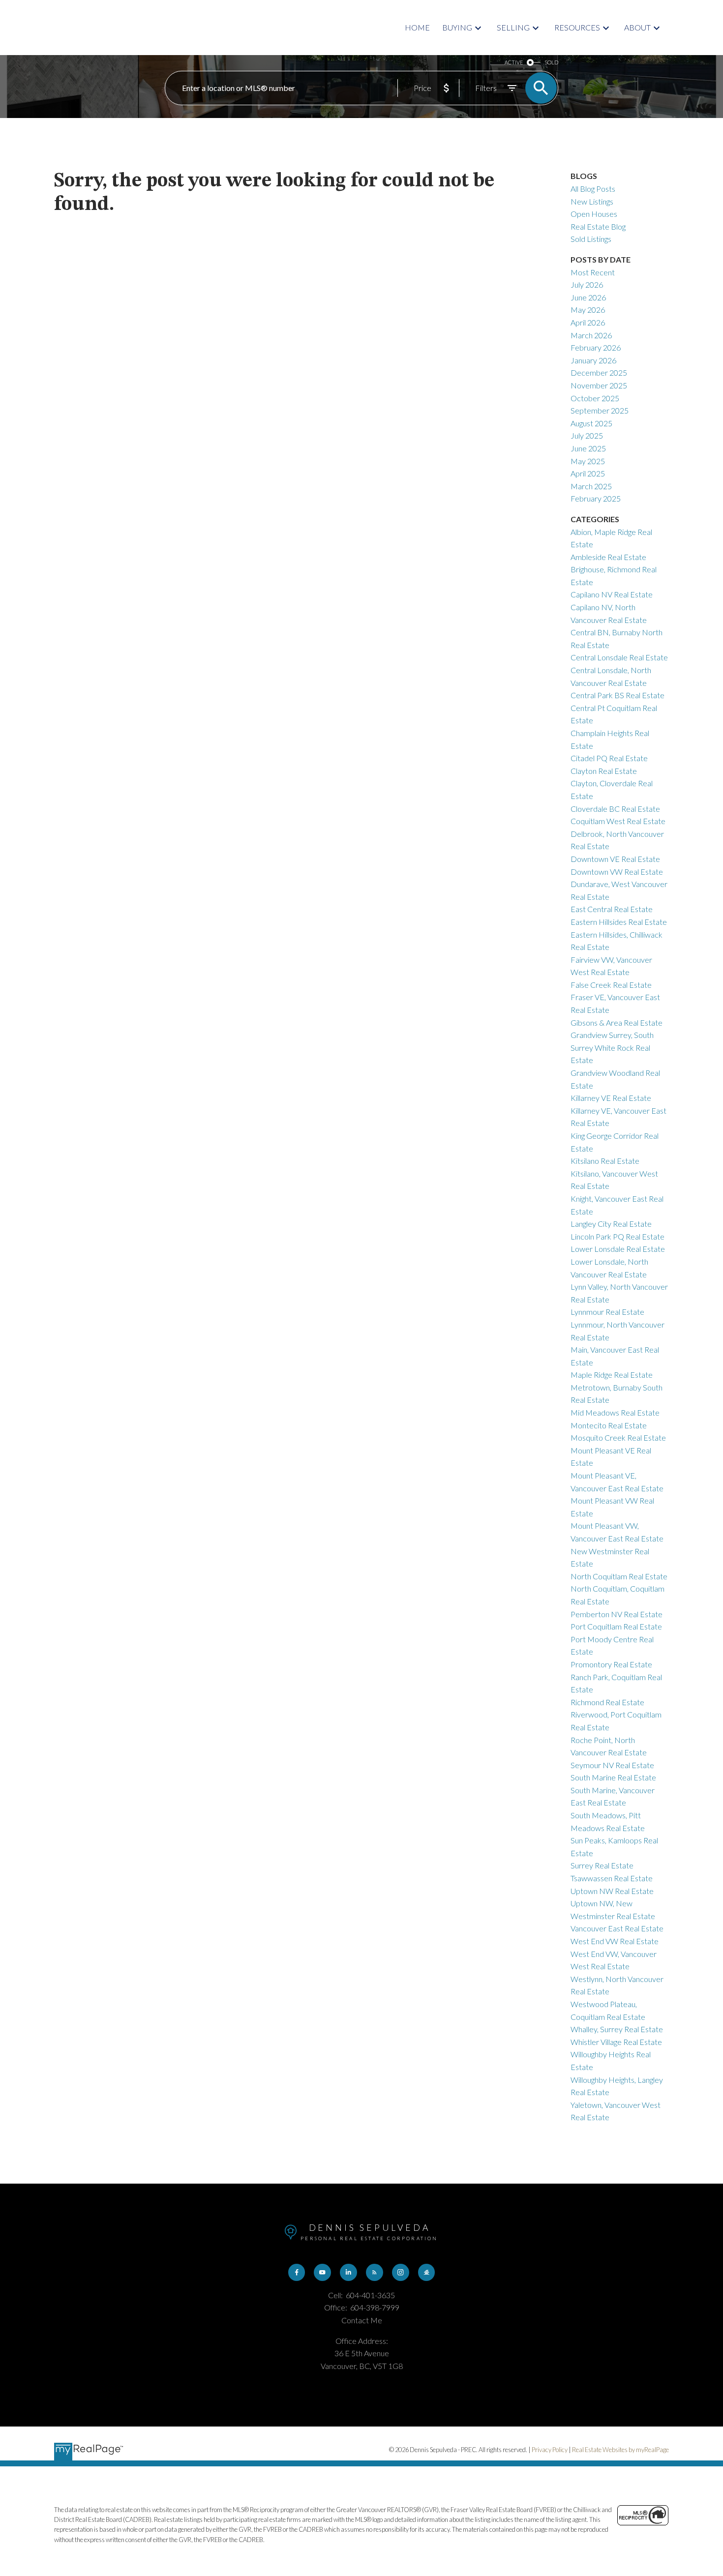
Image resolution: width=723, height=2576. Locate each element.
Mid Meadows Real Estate (615, 1412)
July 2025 (587, 435)
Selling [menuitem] (513, 27)
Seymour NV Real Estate (612, 1765)
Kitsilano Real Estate (605, 1161)
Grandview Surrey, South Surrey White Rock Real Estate (612, 1047)
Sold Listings (591, 239)
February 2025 (596, 498)
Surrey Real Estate (602, 1865)
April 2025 (588, 473)
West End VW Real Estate (615, 1941)
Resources (577, 27)
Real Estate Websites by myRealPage (620, 2450)
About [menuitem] (637, 27)
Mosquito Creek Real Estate (618, 1437)
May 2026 (588, 310)
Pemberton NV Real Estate (617, 1614)
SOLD (551, 62)
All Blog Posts (593, 189)
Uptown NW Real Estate (612, 1891)
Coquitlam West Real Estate (618, 821)
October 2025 (595, 398)
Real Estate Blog (598, 226)
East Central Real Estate (612, 909)
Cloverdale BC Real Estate (615, 809)
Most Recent (593, 272)
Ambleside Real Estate (608, 557)
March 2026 (591, 335)
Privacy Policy (550, 2450)
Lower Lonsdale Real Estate (618, 1249)
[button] (297, 2272)
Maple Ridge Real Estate (612, 1375)
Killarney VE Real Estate (611, 1098)
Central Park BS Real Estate (618, 695)
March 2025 (591, 486)
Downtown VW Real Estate (617, 872)
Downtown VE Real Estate (615, 859)
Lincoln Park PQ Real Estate (618, 1236)
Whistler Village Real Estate (616, 2042)
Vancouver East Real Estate (617, 1928)
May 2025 (588, 461)
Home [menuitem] (417, 27)
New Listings (592, 201)
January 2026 (593, 360)
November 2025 (599, 385)
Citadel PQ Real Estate (609, 758)
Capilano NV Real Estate (612, 594)
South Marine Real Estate (613, 1777)
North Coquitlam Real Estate (619, 1576)
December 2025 (599, 372)
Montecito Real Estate (609, 1425)
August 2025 (591, 423)
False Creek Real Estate (611, 985)
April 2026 (588, 322)
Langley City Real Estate (611, 1224)
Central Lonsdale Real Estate (619, 657)
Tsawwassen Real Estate (612, 1878)
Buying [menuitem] (457, 27)
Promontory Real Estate (611, 1664)
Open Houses (594, 214)
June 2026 (588, 297)
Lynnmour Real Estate (607, 1312)
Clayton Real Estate (604, 771)
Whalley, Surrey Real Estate (617, 2029)
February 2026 (596, 347)
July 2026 (587, 284)
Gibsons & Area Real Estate (617, 1022)
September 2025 (600, 410)
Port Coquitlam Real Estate (616, 1626)
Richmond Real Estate (607, 1702)
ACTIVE (514, 62)
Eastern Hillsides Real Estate (619, 922)
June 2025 (588, 448)
